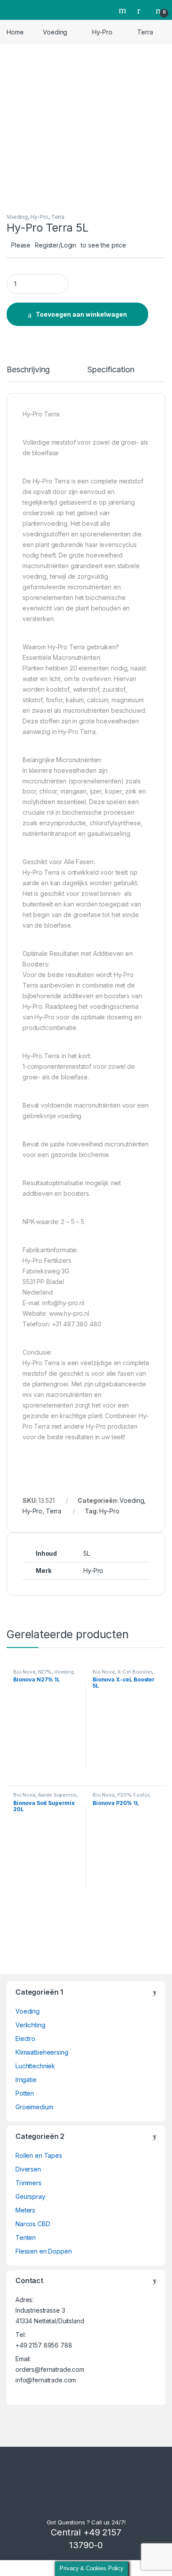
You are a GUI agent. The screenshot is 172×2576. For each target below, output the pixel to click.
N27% (45, 1672)
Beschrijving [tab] (28, 370)
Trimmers (28, 2183)
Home (15, 32)
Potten (25, 2093)
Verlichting (30, 2025)
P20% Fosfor (133, 1795)
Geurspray (30, 2196)
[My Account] (142, 10)
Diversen (28, 2169)
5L (87, 1553)
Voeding (55, 32)
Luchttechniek (35, 2066)
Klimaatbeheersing (42, 2052)
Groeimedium (34, 2107)
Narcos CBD (33, 2224)
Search (123, 10)
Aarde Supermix (57, 1795)
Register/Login (56, 245)
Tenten (26, 2237)
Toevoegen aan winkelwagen (81, 314)
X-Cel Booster (135, 1672)
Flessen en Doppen (44, 2251)
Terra (145, 32)
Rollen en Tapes (39, 2155)
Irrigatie (26, 2080)
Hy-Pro (102, 32)
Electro (25, 2039)
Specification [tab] (111, 370)
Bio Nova (24, 1672)
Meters (25, 2210)
